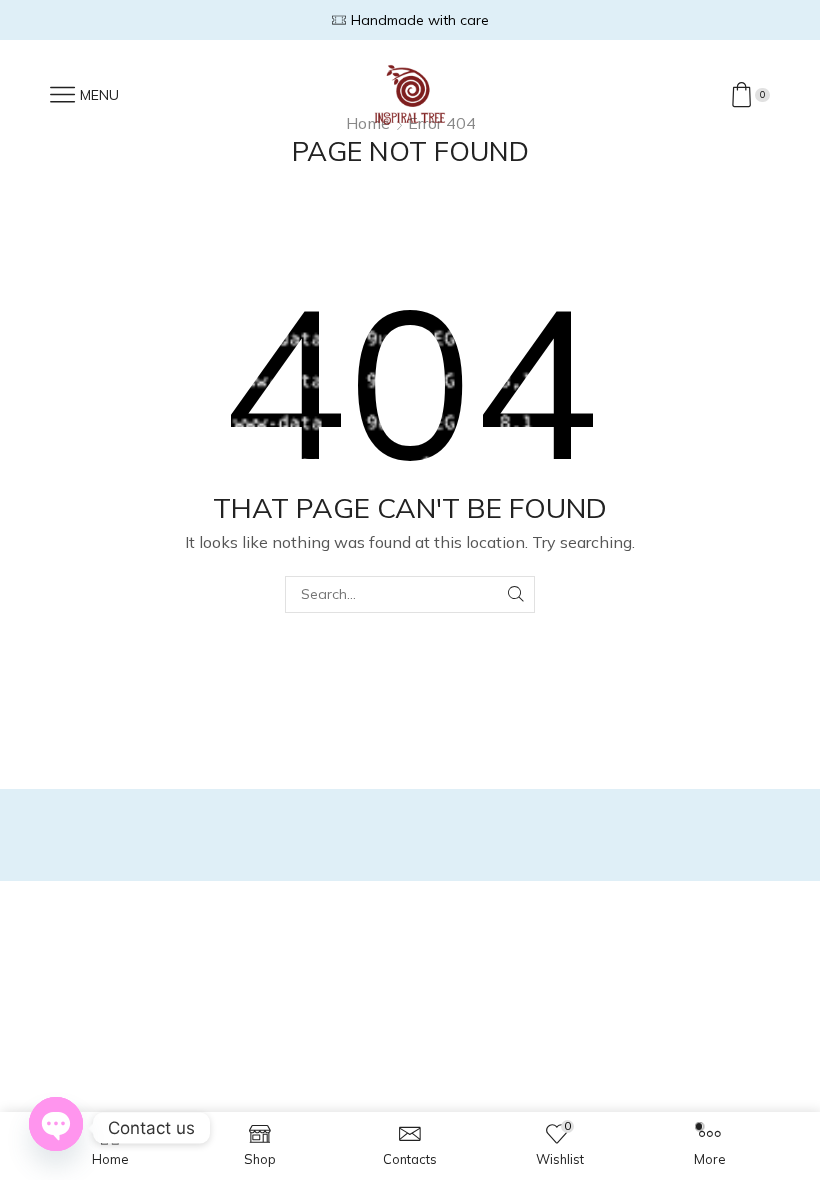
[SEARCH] (516, 594)
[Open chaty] (56, 1125)
